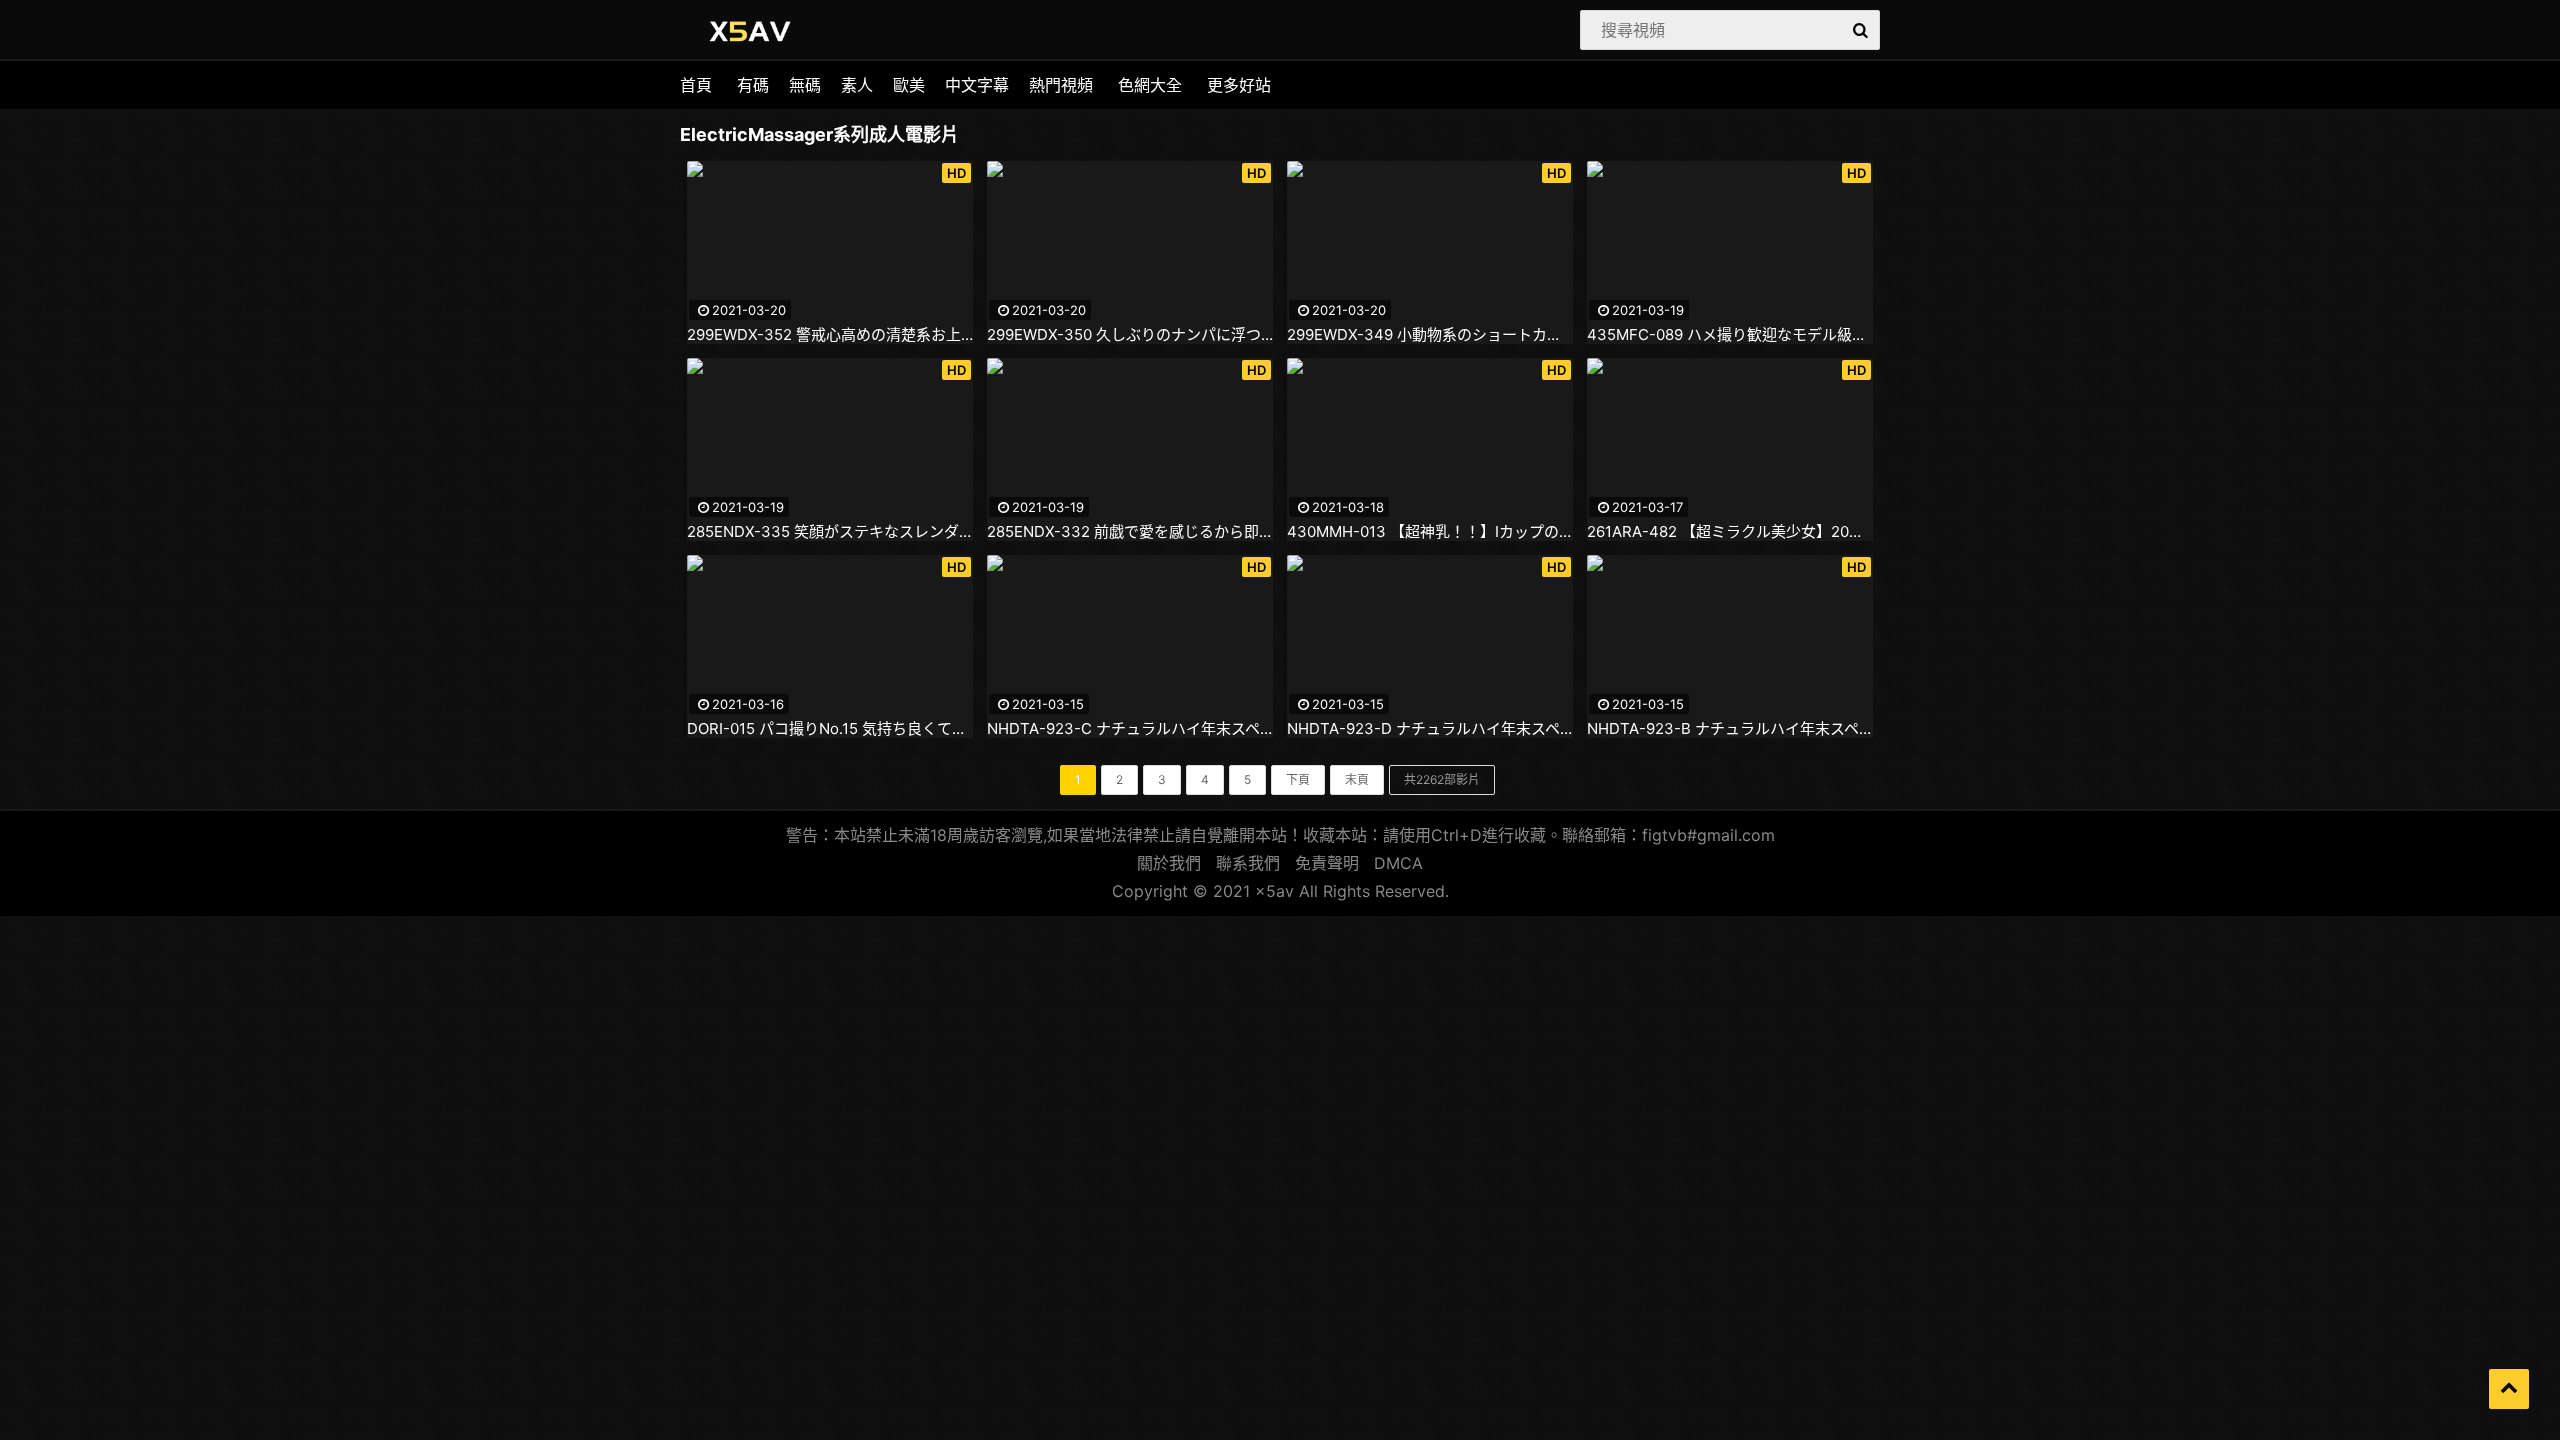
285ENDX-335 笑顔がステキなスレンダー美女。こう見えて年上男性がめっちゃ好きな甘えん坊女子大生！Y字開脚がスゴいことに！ (830, 532)
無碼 (805, 85)
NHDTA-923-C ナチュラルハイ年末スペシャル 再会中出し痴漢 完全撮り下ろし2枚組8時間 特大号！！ (1130, 729)
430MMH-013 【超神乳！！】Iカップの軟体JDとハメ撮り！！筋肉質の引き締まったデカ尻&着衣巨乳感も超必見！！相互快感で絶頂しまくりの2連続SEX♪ (1430, 532)
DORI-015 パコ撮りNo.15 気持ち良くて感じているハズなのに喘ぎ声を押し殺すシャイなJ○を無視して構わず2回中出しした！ (830, 729)
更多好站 (1239, 85)
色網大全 (1150, 85)
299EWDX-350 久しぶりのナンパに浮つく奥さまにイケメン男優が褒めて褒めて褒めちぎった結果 (1130, 335)
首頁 (696, 85)
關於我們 (1169, 863)
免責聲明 (1327, 863)
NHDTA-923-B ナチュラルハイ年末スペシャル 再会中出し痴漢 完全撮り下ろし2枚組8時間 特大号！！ (1730, 729)
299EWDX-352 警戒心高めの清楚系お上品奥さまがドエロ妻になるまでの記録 (830, 335)
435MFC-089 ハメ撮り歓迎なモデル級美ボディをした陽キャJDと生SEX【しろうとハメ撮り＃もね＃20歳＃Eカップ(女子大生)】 (1730, 335)
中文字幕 (977, 85)
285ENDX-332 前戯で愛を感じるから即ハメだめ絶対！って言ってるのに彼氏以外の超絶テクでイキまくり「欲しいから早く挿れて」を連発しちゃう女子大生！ (1130, 532)
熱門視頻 (1061, 85)
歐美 (909, 85)
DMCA (1398, 863)
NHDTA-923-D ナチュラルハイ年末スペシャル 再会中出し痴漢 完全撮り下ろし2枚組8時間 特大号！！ (1430, 729)
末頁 (1357, 779)
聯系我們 (1248, 863)
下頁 (1298, 779)
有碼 (753, 85)
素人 (857, 85)
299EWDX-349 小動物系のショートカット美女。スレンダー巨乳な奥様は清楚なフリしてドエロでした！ (1430, 335)
